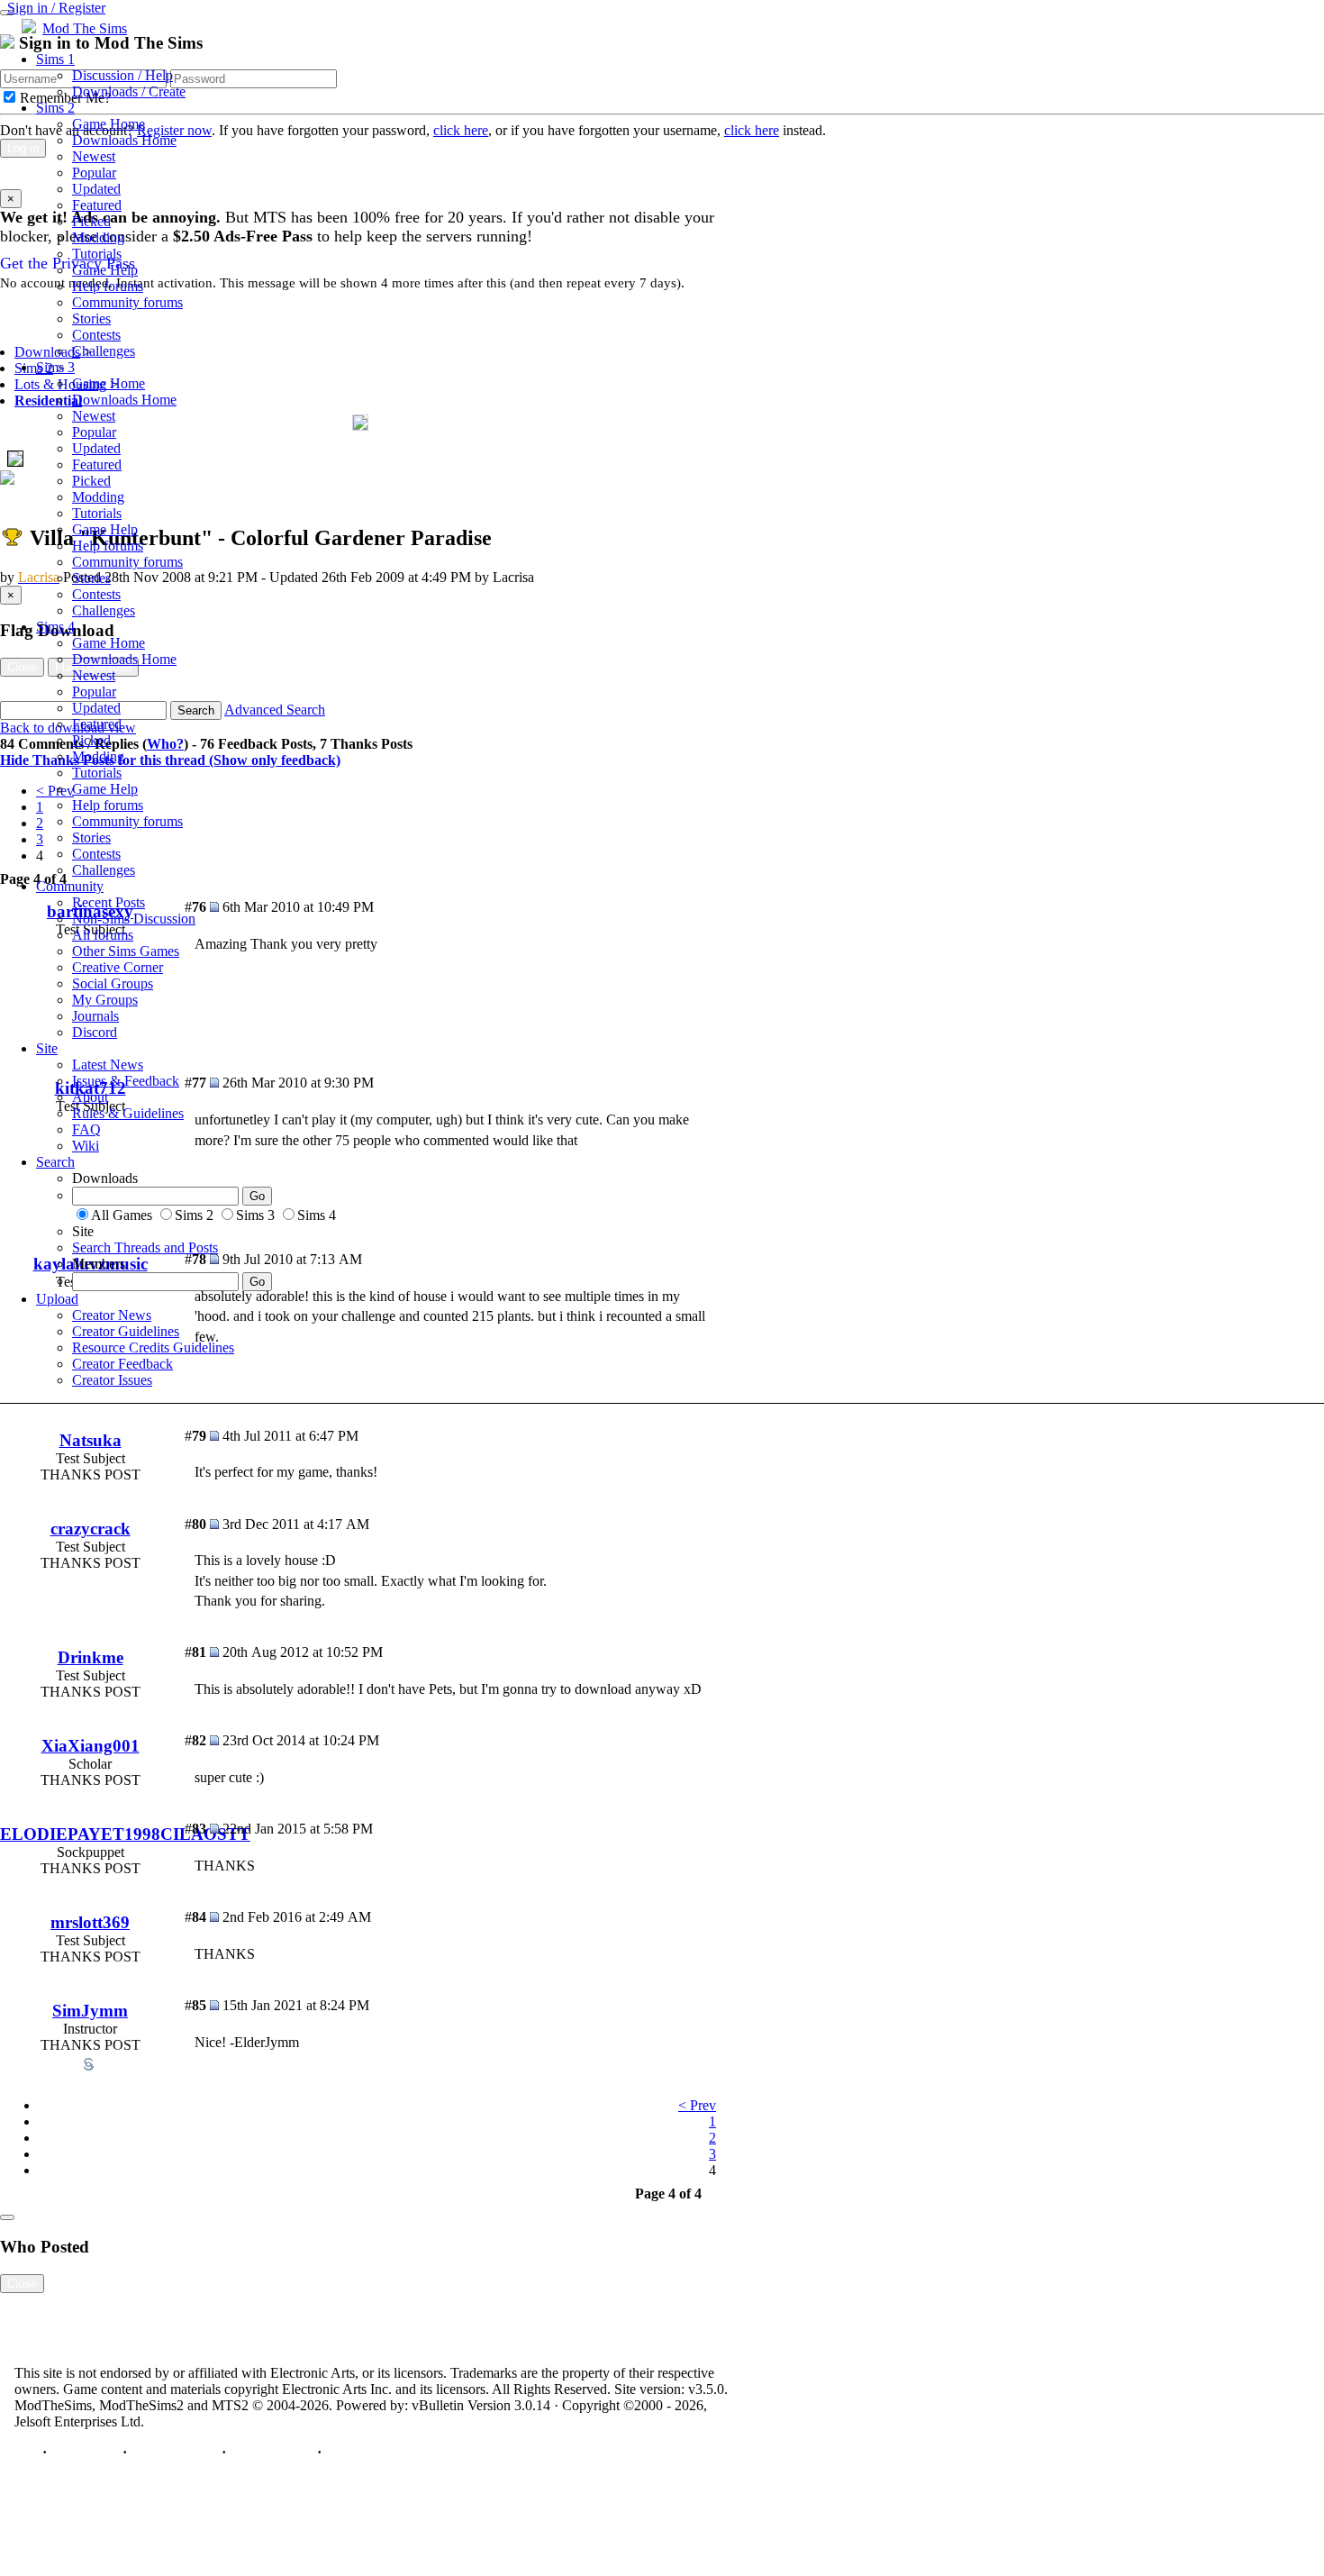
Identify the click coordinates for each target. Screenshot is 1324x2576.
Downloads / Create (129, 91)
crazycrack (91, 1529)
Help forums (108, 286)
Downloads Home (124, 140)
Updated (96, 189)
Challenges (104, 351)
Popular (94, 173)
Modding (98, 237)
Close (22, 2284)
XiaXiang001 (91, 1746)
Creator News (112, 1315)
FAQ (86, 1129)
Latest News (108, 1065)
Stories (91, 319)
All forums (103, 935)
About (90, 1097)
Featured (97, 205)
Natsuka (91, 1440)
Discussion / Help (122, 75)
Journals (95, 1016)
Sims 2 (55, 108)
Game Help (105, 270)
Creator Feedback (122, 1364)
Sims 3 (55, 367)
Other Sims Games (126, 951)
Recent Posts (109, 902)
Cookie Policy (272, 2452)
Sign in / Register (56, 8)
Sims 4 (55, 627)
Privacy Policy (174, 2452)
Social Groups (113, 983)
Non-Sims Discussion (134, 919)
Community (70, 886)
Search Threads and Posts (145, 1247)
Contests (96, 335)
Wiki (86, 1146)
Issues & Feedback (126, 1081)
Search (55, 1162)
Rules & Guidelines (128, 1113)
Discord (95, 1032)
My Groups (105, 1000)
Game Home (109, 124)
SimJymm (90, 2011)
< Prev (697, 2105)
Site (47, 1048)
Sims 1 (55, 59)
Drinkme (91, 1657)
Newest (94, 156)
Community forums (127, 302)
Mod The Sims (85, 28)
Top (27, 2452)
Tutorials (97, 254)
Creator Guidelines (126, 1331)
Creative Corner (118, 967)
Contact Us (85, 2452)
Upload (57, 1299)
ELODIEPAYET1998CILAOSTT (125, 1834)
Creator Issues (112, 1380)
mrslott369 (90, 1922)
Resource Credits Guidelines (153, 1347)
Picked (91, 221)
